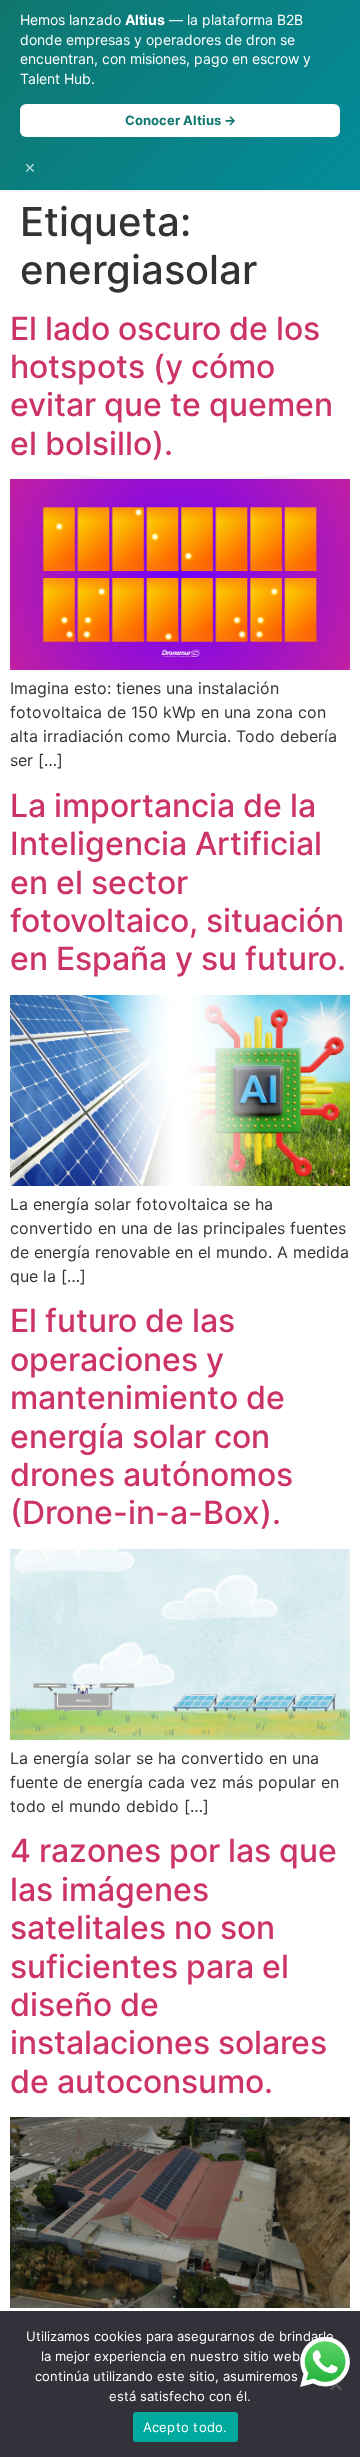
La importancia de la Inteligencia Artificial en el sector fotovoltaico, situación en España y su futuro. (178, 882)
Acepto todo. (185, 2427)
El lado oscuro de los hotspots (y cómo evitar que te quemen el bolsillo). (171, 386)
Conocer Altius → (180, 120)
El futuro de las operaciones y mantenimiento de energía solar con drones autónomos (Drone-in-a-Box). (151, 1416)
